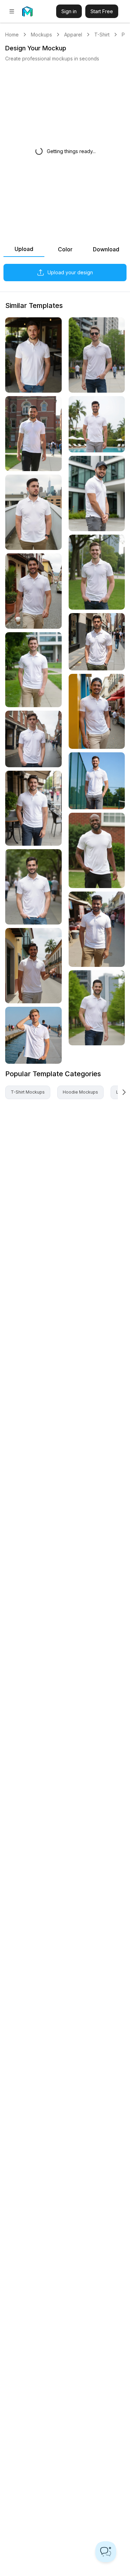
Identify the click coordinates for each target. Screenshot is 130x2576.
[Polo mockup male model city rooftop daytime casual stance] (33, 512)
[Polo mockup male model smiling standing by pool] (97, 424)
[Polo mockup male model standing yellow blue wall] (97, 712)
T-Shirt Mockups (28, 1092)
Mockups (41, 35)
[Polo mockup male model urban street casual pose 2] (97, 355)
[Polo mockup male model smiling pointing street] (33, 966)
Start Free (102, 11)
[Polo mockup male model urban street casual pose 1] (33, 887)
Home (12, 35)
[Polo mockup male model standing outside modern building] (97, 494)
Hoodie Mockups (80, 1092)
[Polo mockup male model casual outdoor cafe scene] (33, 355)
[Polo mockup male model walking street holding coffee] (33, 591)
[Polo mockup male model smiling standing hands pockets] (97, 572)
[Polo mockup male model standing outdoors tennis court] (97, 781)
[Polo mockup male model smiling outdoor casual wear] (97, 850)
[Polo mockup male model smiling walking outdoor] (33, 670)
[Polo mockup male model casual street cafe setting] (33, 808)
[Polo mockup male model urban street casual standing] (33, 739)
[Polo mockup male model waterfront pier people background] (33, 1035)
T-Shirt (102, 35)
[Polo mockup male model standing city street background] (97, 642)
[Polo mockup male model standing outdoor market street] (97, 929)
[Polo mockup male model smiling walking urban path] (97, 1008)
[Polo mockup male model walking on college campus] (33, 434)
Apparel (73, 35)
